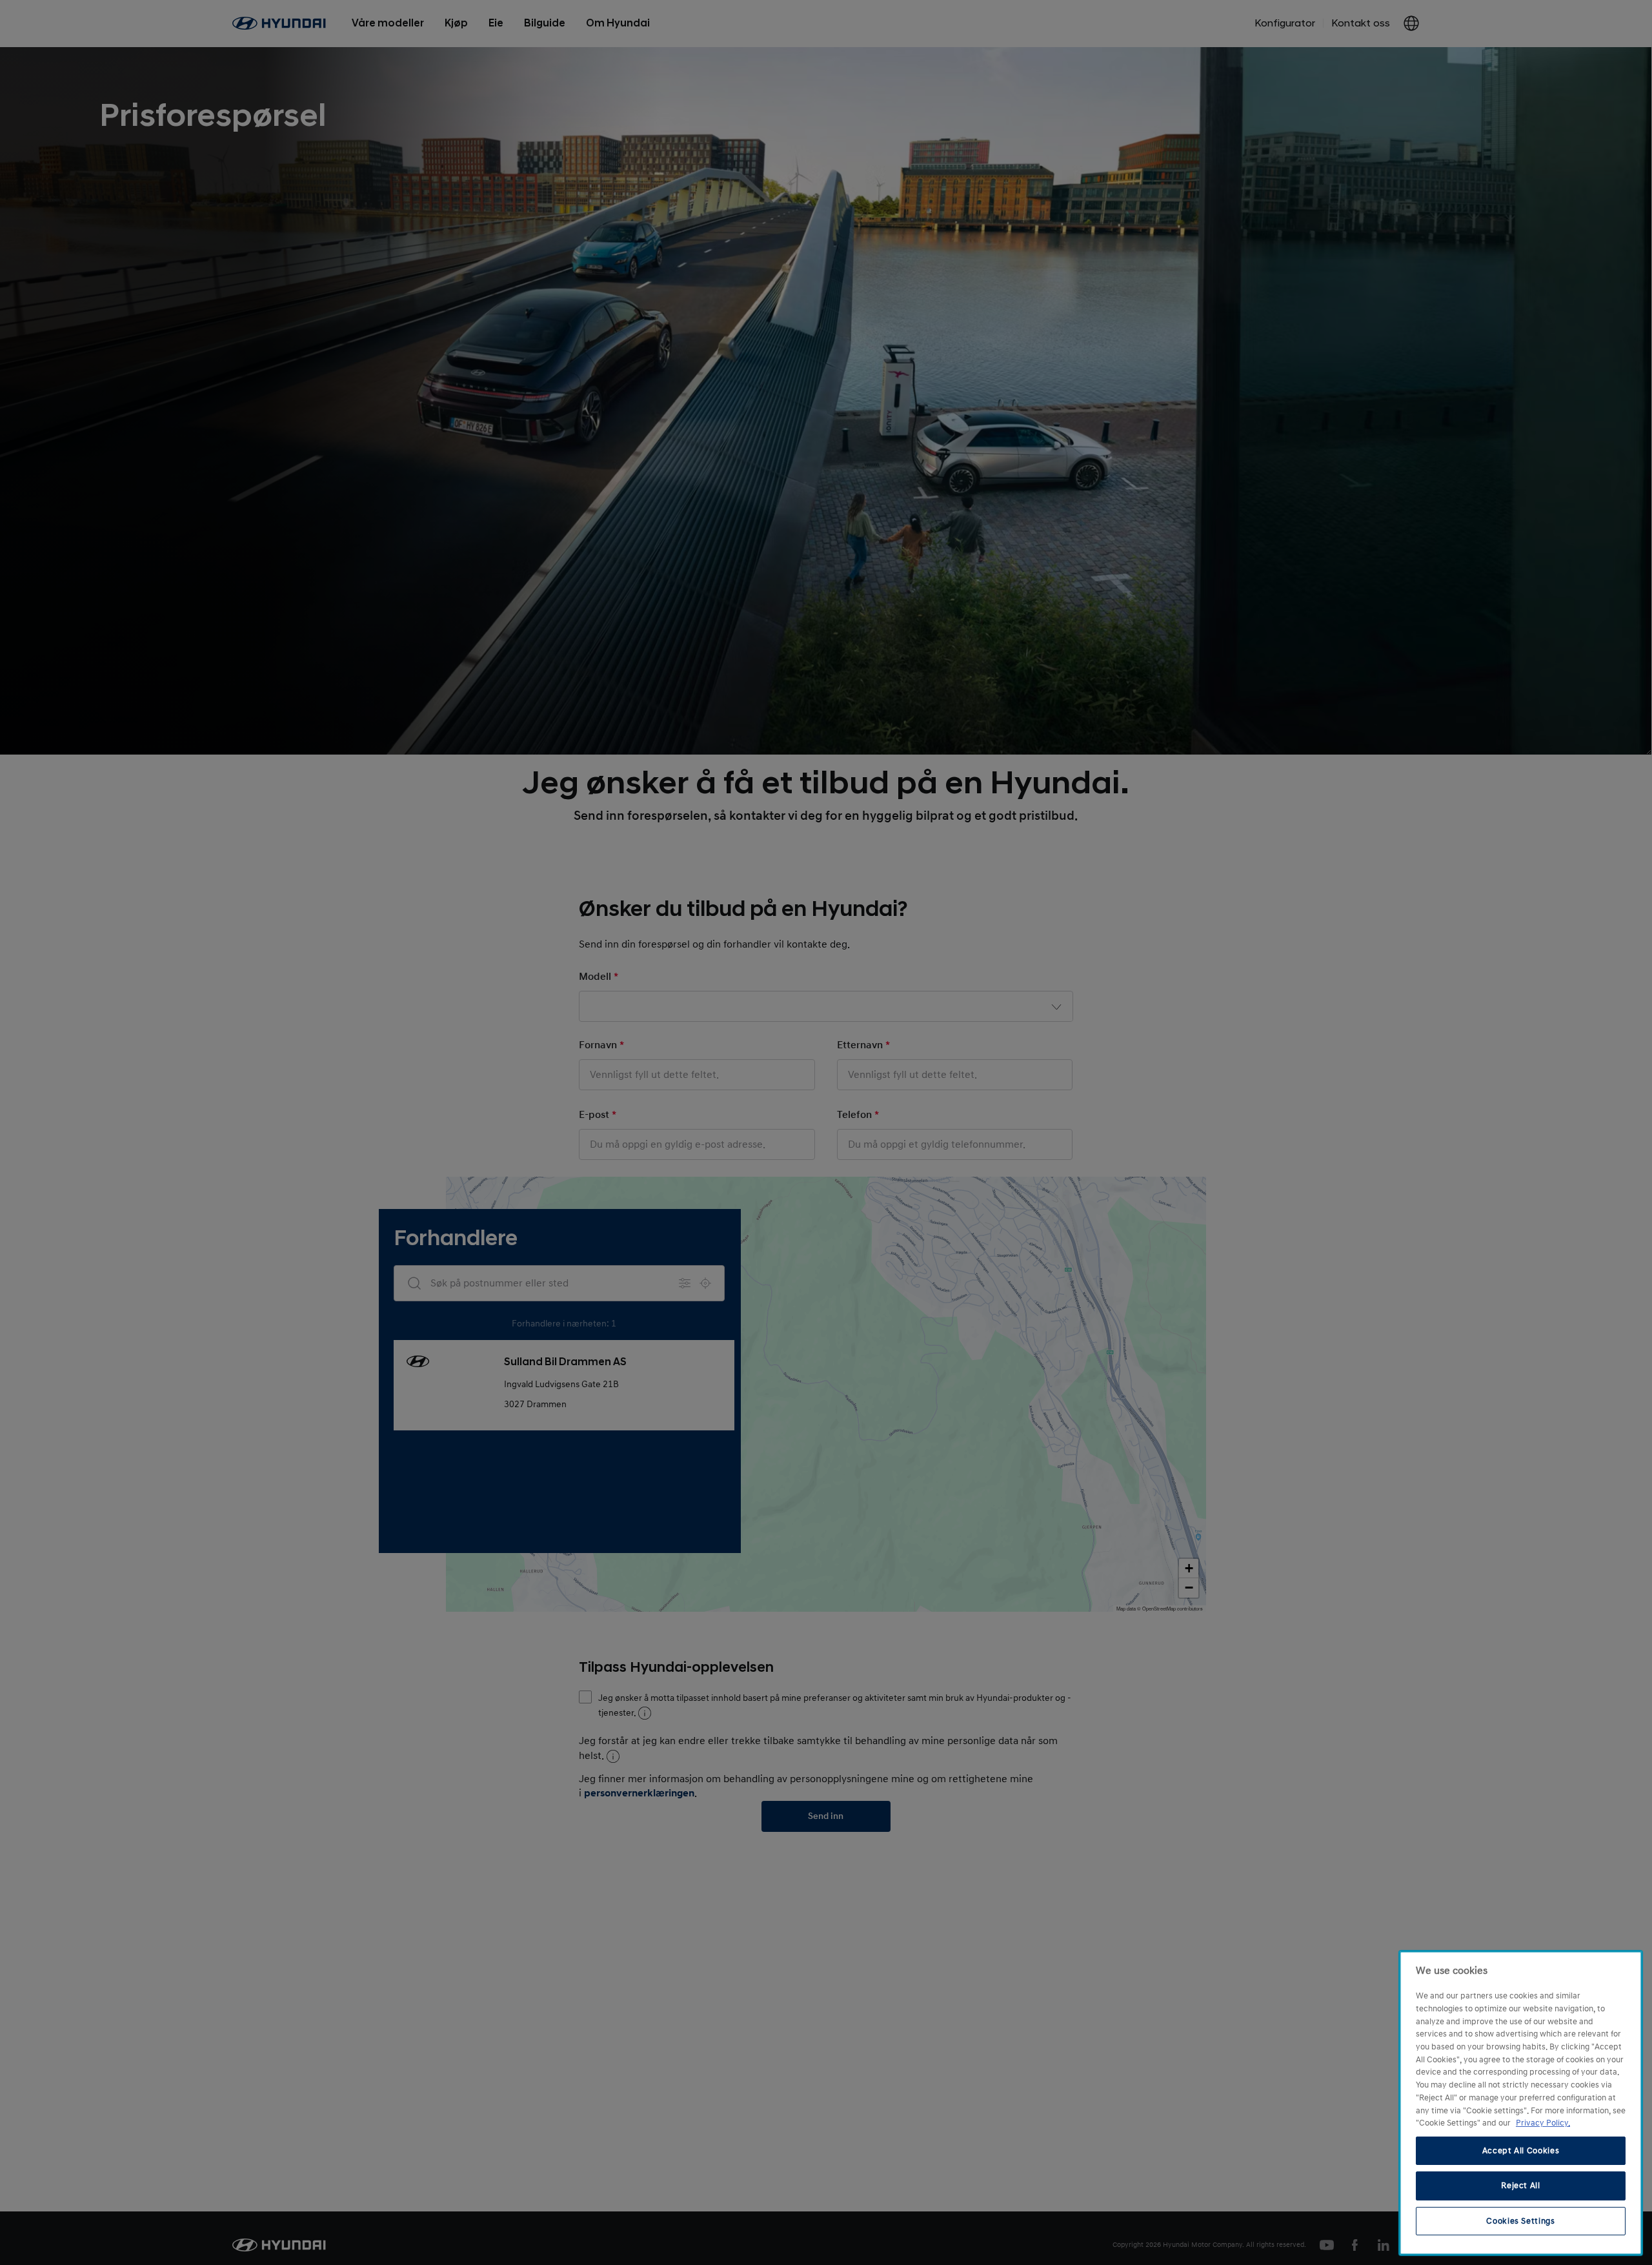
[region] (1521, 2103)
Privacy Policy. (1543, 2123)
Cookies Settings (1521, 2221)
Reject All (1521, 2186)
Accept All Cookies (1521, 2151)
